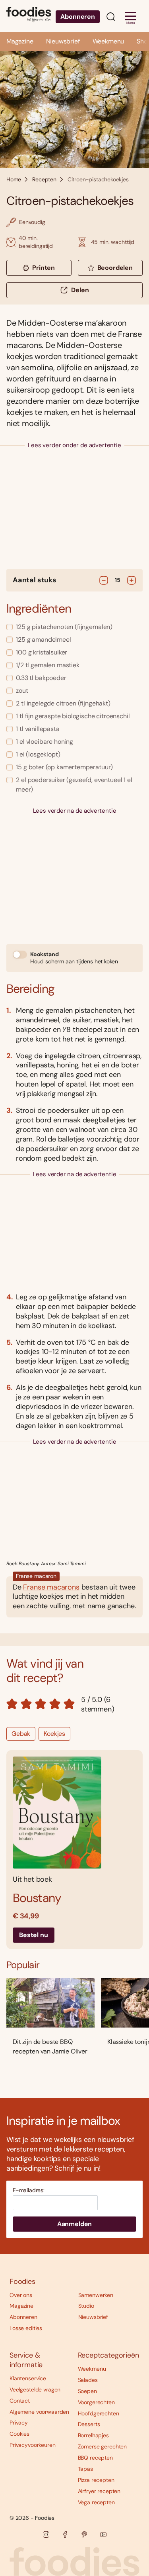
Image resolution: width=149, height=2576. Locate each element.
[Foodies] (29, 16)
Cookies (19, 2434)
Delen (80, 290)
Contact (20, 2401)
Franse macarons (51, 1587)
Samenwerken (96, 2295)
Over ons (21, 2295)
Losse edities (26, 2328)
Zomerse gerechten (103, 2446)
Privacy (19, 2423)
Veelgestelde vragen (35, 2389)
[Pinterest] (84, 2535)
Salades (88, 2380)
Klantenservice (28, 2378)
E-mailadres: (29, 2190)
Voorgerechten (96, 2402)
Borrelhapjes (93, 2435)
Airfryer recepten (99, 2491)
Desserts (89, 2424)
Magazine (20, 41)
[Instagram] (46, 2535)
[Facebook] (65, 2535)
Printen (44, 268)
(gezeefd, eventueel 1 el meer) (74, 785)
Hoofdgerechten (99, 2413)
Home (14, 179)
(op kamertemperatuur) (64, 767)
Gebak (21, 1734)
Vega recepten (96, 2502)
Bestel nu (34, 1935)
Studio (86, 2306)
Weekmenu (108, 41)
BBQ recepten (95, 2458)
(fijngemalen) (64, 627)
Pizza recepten (96, 2480)
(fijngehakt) (63, 703)
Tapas (85, 2469)
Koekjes (54, 1734)
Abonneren (78, 17)
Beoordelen (115, 268)
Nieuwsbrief (63, 41)
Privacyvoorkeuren (33, 2445)
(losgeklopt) (38, 754)
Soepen (87, 2391)
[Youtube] (103, 2535)
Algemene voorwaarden (39, 2412)
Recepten (44, 179)
